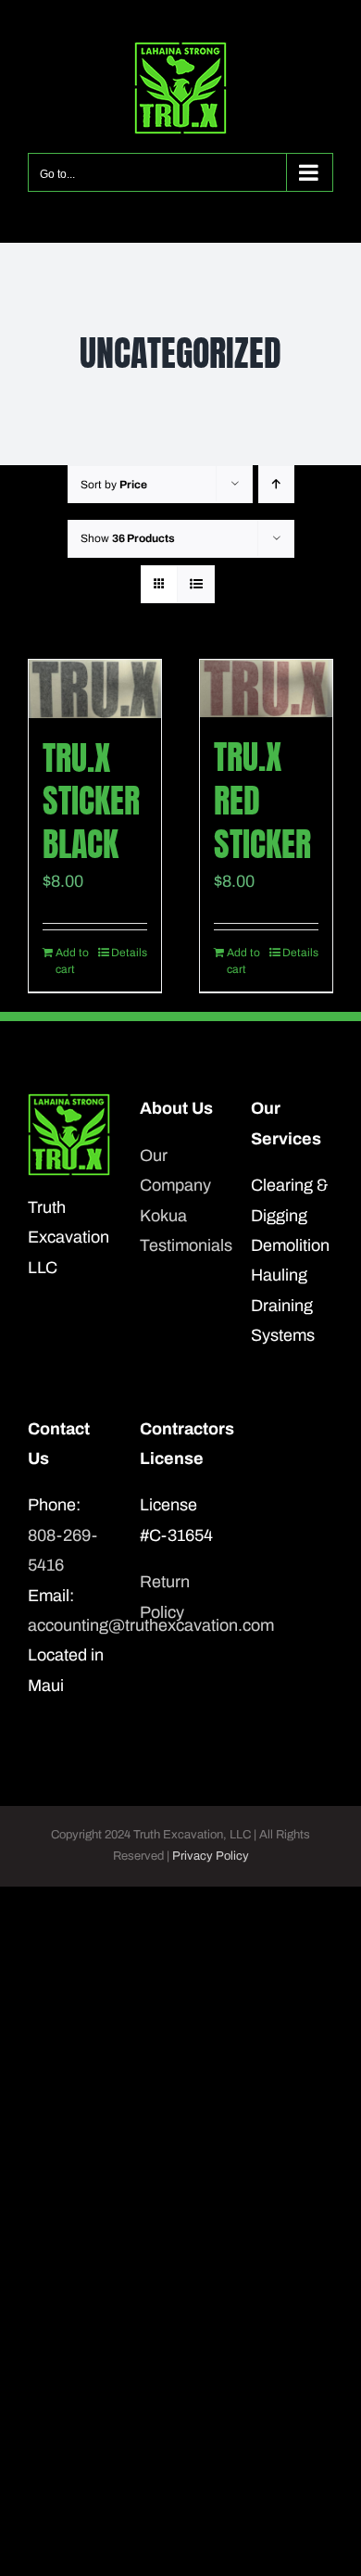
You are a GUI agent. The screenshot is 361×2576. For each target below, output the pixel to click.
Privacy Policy (211, 1856)
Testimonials (181, 1245)
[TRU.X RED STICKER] (266, 688)
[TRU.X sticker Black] (95, 689)
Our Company (175, 1170)
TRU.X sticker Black (91, 802)
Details (129, 953)
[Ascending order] (276, 484)
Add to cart (72, 961)
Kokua (163, 1216)
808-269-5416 (62, 1550)
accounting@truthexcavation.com (69, 1625)
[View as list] (196, 584)
